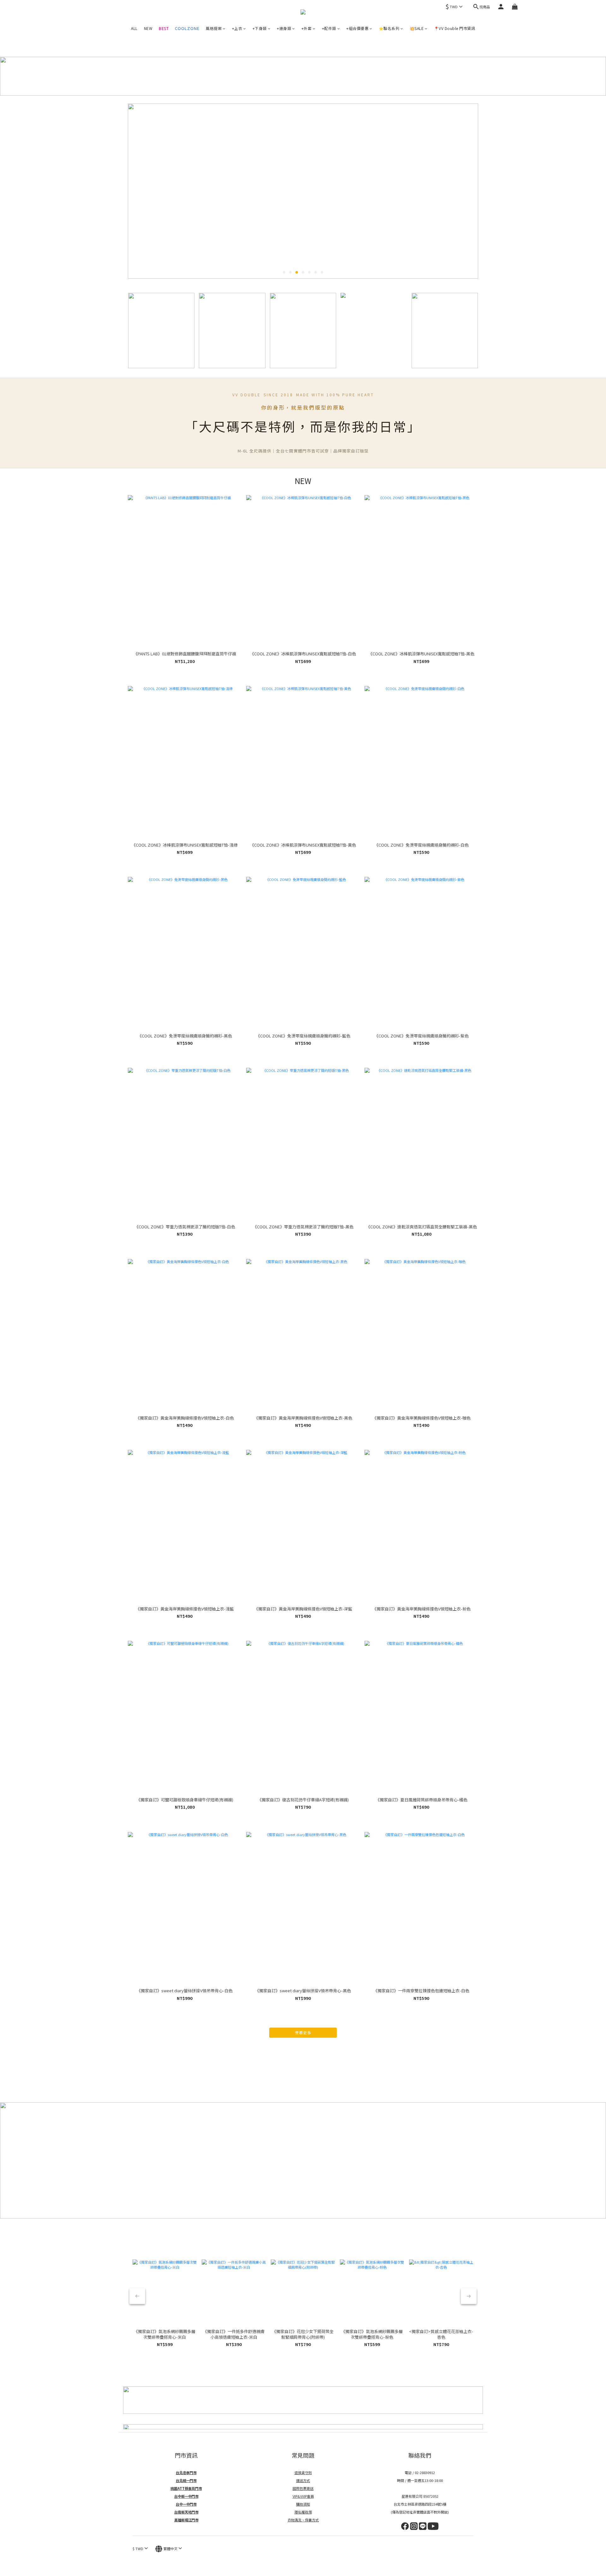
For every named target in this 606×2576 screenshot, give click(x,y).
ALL (134, 28)
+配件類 (329, 28)
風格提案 (214, 28)
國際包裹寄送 (303, 2488)
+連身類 (284, 28)
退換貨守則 (303, 2473)
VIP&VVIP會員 (303, 2496)
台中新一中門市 (186, 2496)
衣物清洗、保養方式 (303, 2520)
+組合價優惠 (357, 28)
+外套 (307, 28)
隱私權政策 (303, 2512)
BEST (164, 28)
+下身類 (260, 28)
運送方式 (303, 2480)
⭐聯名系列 (389, 28)
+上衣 (237, 28)
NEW (148, 28)
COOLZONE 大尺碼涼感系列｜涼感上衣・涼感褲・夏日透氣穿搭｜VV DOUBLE (187, 29)
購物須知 (303, 2504)
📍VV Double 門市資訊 (455, 28)
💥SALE (417, 28)
